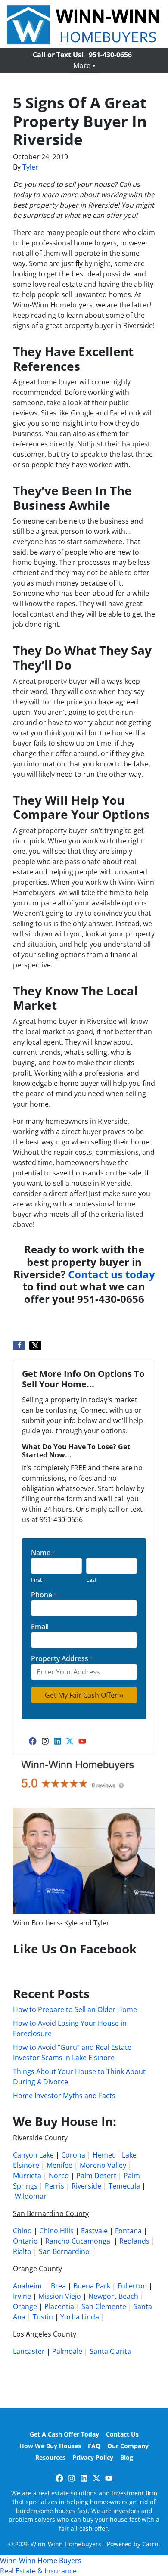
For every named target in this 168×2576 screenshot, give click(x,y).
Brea (58, 2286)
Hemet (104, 2155)
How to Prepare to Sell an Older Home (75, 2009)
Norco (59, 2176)
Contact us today (112, 1274)
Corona (73, 2155)
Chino (22, 2231)
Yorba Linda (80, 2317)
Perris (54, 2186)
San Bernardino (64, 2251)
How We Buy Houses (50, 2446)
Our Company (128, 2446)
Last (92, 1580)
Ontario (25, 2241)
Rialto (22, 2251)
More (82, 65)
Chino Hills (56, 2231)
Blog (127, 2457)
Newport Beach (113, 2296)
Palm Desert (96, 2176)
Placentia (59, 2306)
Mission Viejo (60, 2296)
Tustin (43, 2317)
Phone (44, 1595)
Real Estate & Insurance (38, 2571)
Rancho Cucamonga (78, 2241)
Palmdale (67, 2351)
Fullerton (132, 2286)
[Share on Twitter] (35, 1345)
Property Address (62, 1658)
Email (40, 1627)
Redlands (134, 2241)
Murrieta (27, 2176)
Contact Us (122, 2434)
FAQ (94, 2446)
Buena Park (92, 2286)
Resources (50, 2457)
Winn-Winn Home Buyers (41, 2561)
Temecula (124, 2186)
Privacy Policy (93, 2457)
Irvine (22, 2296)
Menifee (59, 2165)
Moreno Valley (103, 2165)
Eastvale (94, 2231)
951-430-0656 (110, 55)
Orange (25, 2306)
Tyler (30, 167)
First (37, 1580)
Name (43, 1553)
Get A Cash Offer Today (64, 2434)
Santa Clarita (110, 2351)
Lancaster (29, 2351)
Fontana (128, 2231)
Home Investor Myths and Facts (64, 2096)
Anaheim (27, 2286)
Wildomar (31, 2196)
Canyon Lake (33, 2155)
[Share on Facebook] (19, 1345)
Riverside (86, 2186)
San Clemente (104, 2306)
